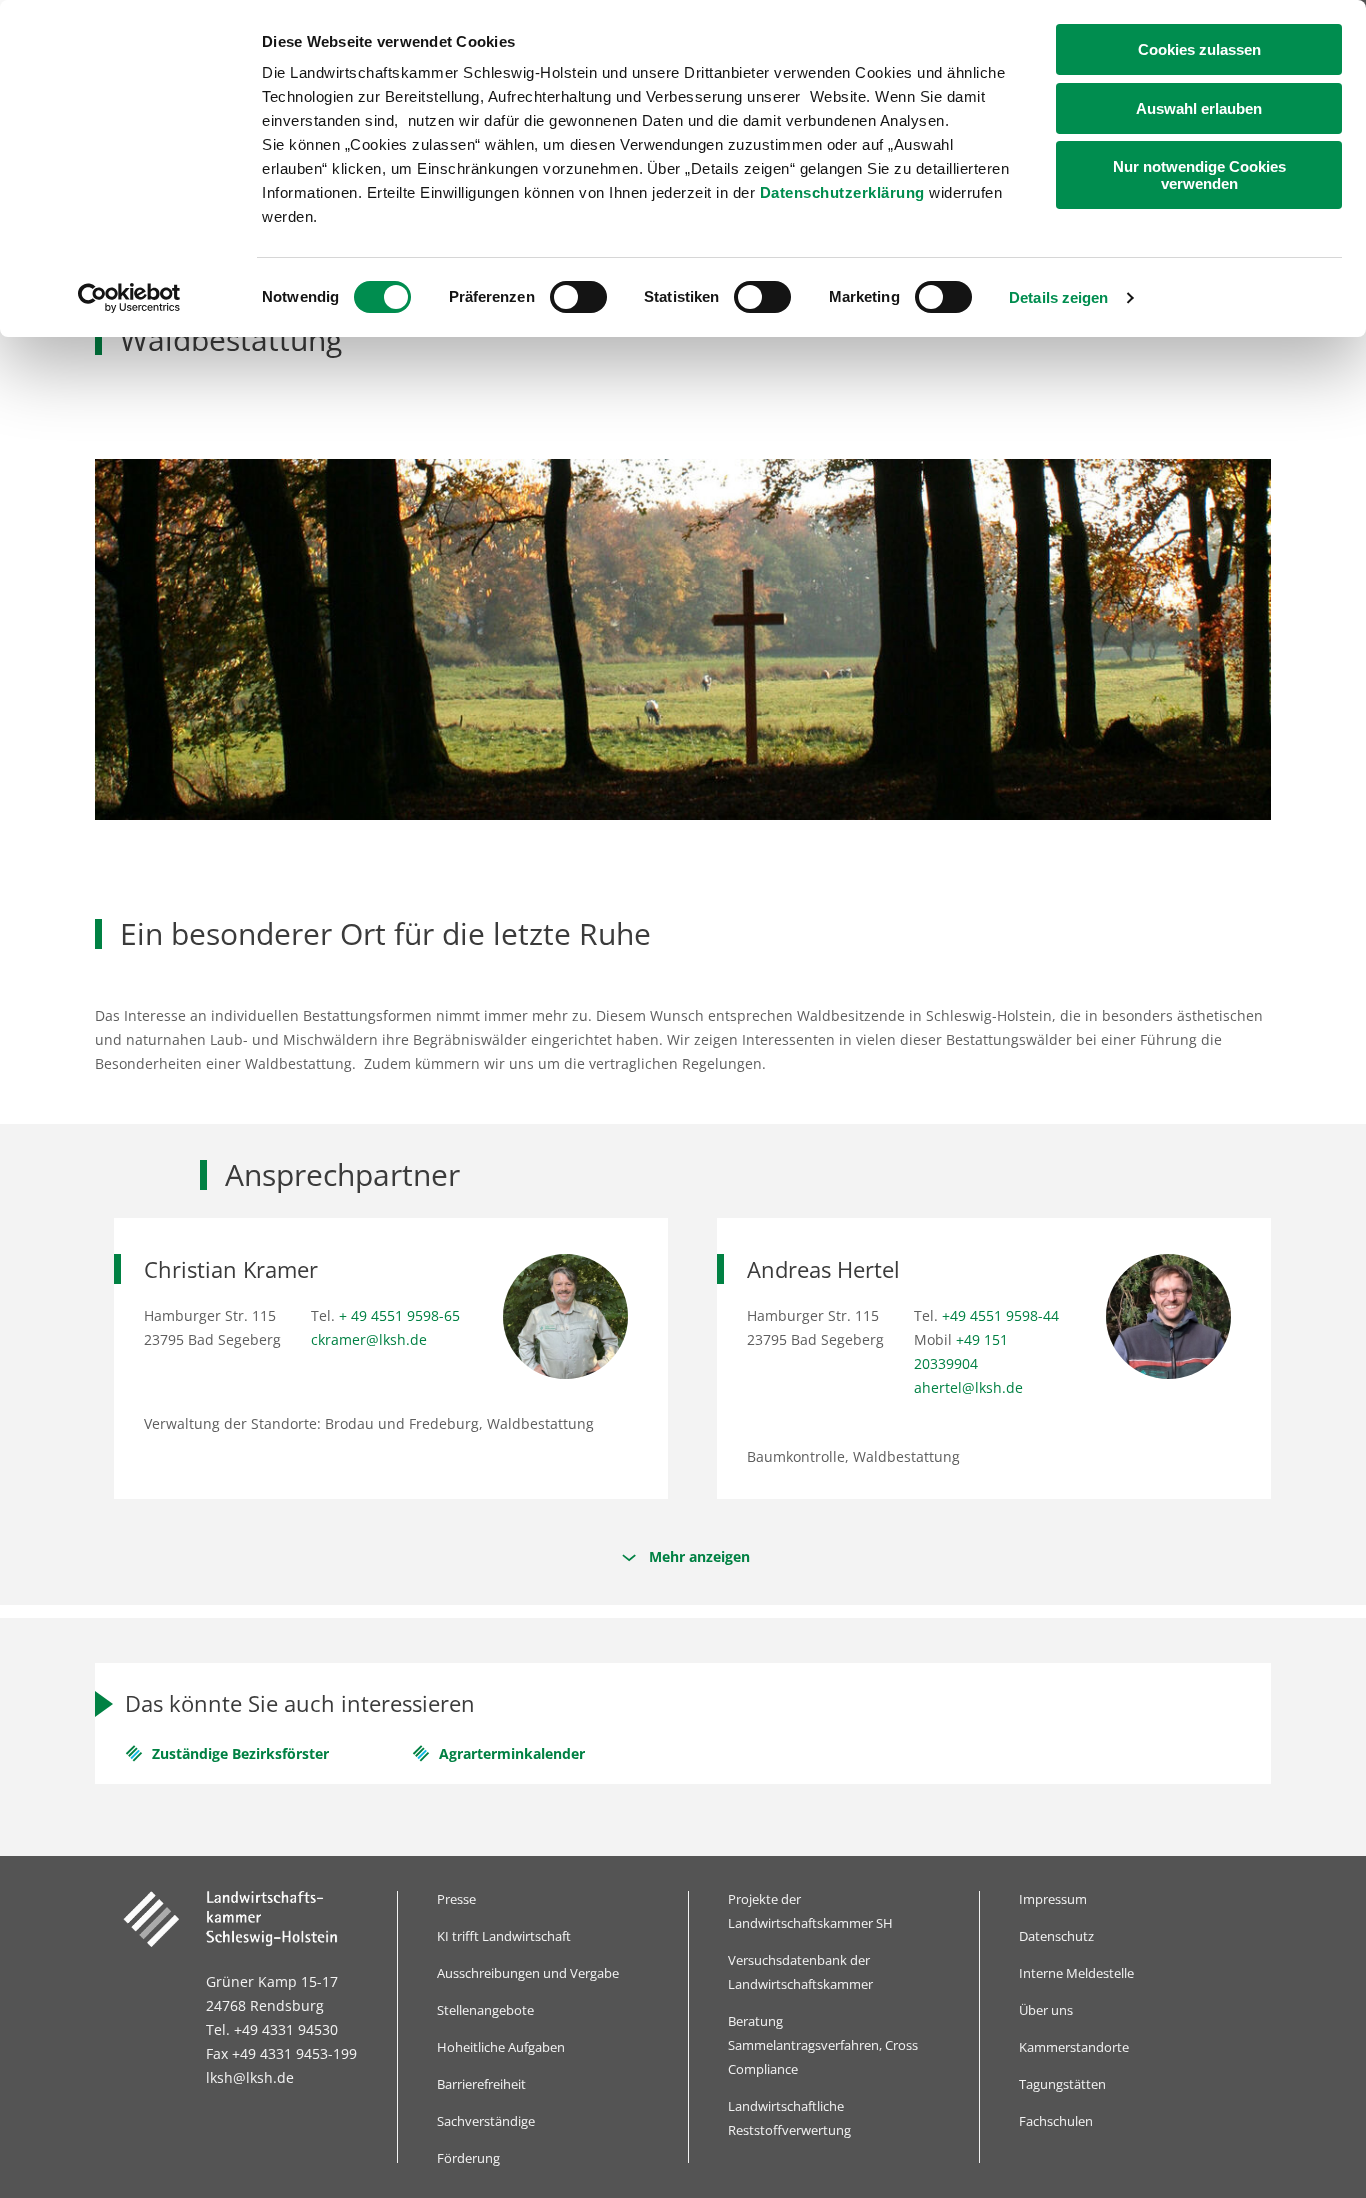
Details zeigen (1058, 297)
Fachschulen (1056, 2121)
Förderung (468, 2158)
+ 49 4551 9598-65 (399, 1315)
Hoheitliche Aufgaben (501, 2047)
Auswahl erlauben (1199, 108)
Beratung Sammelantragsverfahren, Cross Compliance (823, 2045)
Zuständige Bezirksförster (240, 1753)
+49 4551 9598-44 (1000, 1315)
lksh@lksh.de (250, 2077)
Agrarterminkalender (512, 1753)
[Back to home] (245, 1919)
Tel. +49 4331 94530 (272, 2029)
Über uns (1046, 2010)
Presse (456, 1899)
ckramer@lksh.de (369, 1339)
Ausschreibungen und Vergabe (528, 1973)
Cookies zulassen (1199, 49)
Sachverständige (486, 2121)
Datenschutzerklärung (842, 192)
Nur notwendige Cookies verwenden (1199, 175)
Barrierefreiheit (481, 2084)
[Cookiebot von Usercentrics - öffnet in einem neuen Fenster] (129, 298)
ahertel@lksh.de (968, 1387)
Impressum (1053, 1899)
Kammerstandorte (1074, 2047)
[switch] (578, 297)
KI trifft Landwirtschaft (504, 1936)
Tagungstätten (1062, 2084)
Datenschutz (1056, 1936)
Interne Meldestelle (1076, 1973)
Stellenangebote (485, 2010)
